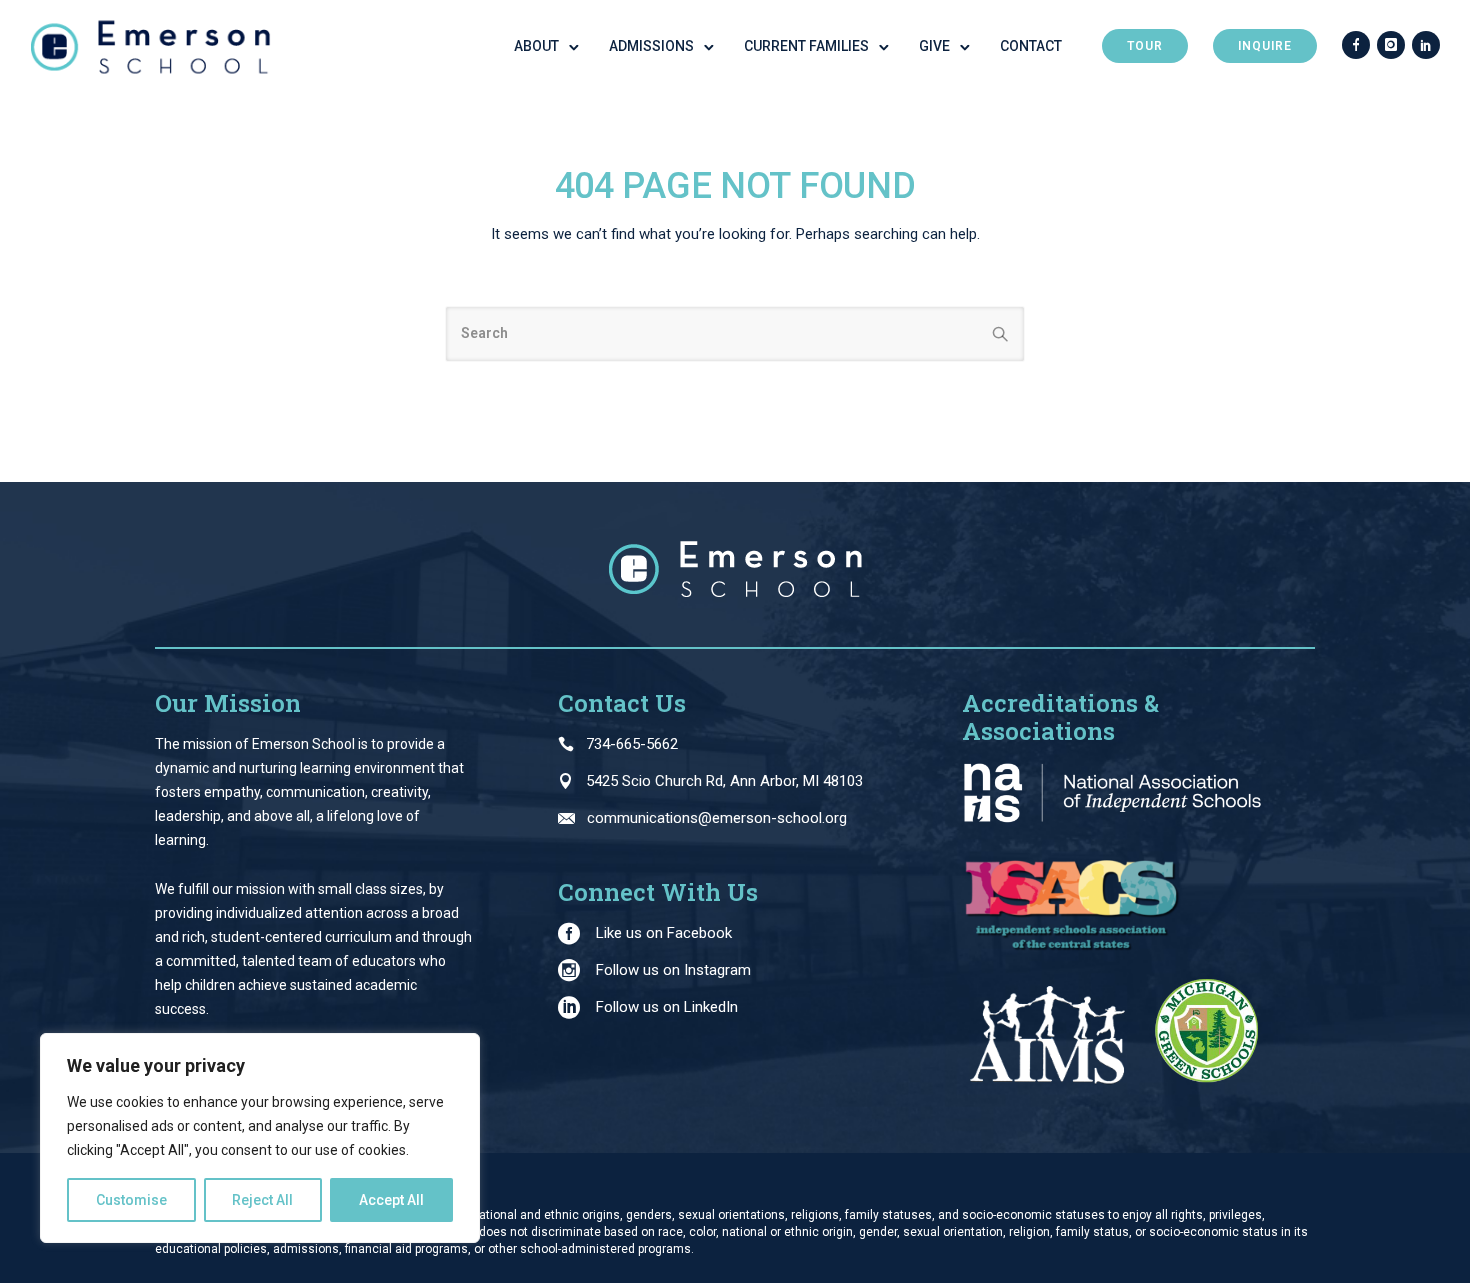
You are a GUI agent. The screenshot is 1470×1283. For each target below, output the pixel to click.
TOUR (1145, 46)
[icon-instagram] (1391, 46)
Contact (1031, 46)
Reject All (262, 1200)
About (536, 46)
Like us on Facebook (664, 933)
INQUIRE (1265, 46)
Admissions (651, 46)
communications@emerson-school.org (717, 818)
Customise (131, 1200)
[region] (260, 1138)
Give (934, 46)
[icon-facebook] (1356, 46)
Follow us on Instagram (673, 970)
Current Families (806, 46)
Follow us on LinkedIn (667, 1007)
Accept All (391, 1200)
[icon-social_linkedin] (1426, 46)
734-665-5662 (632, 744)
